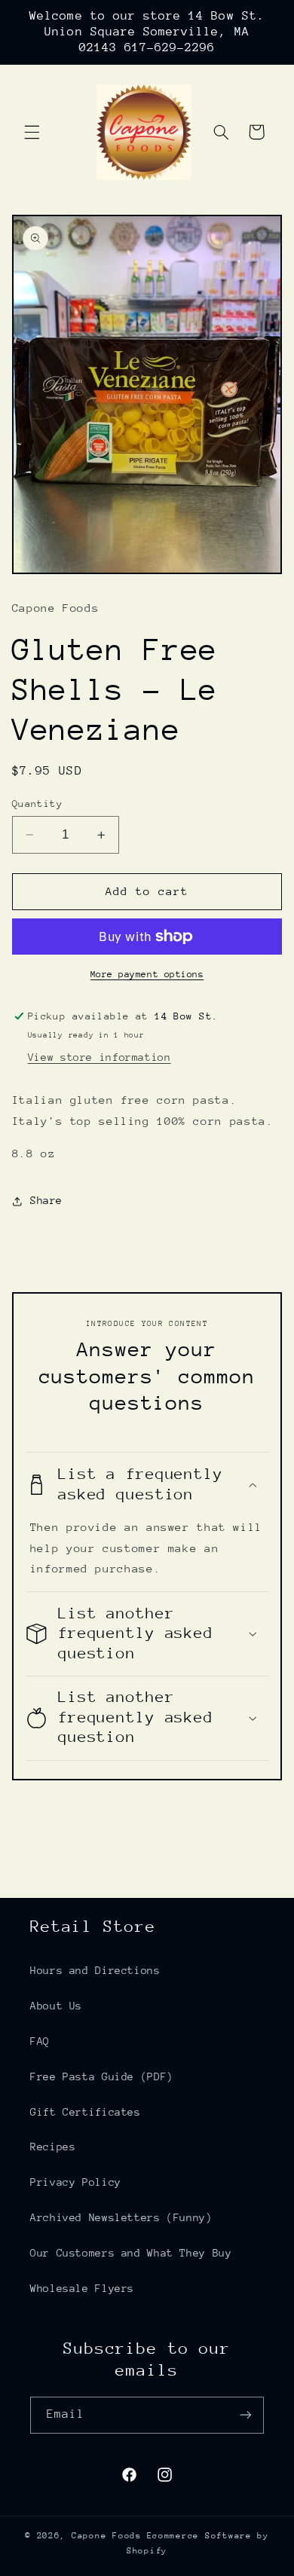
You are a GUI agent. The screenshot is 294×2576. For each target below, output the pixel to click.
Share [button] (46, 1200)
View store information (100, 1057)
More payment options (147, 974)
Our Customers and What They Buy (131, 2253)
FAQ (40, 2041)
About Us (56, 2006)
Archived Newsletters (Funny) (121, 2217)
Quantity (37, 804)
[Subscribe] (246, 2415)
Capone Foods (107, 2536)
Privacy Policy (76, 2182)
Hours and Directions (95, 1970)
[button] (32, 132)
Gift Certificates (86, 2112)
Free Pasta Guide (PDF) (102, 2076)
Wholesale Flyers (82, 2288)
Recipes (53, 2147)
